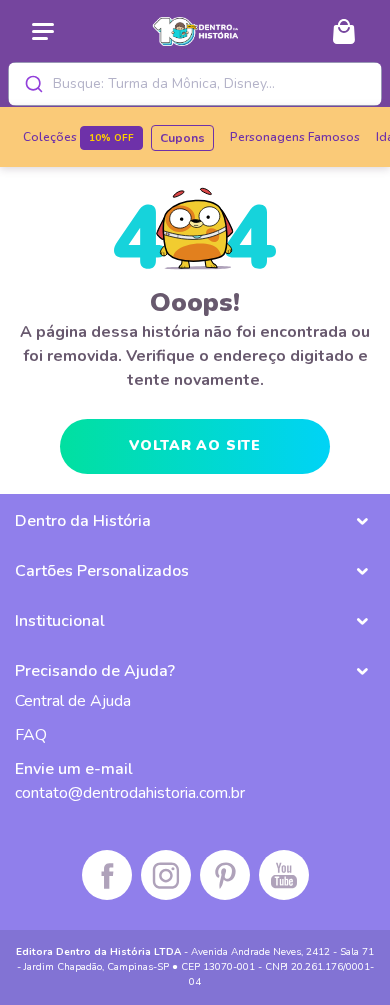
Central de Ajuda (73, 701)
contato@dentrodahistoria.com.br (130, 793)
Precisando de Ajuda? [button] (95, 671)
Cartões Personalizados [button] (102, 571)
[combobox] (195, 84)
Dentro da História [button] (83, 521)
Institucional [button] (60, 621)
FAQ (31, 735)
